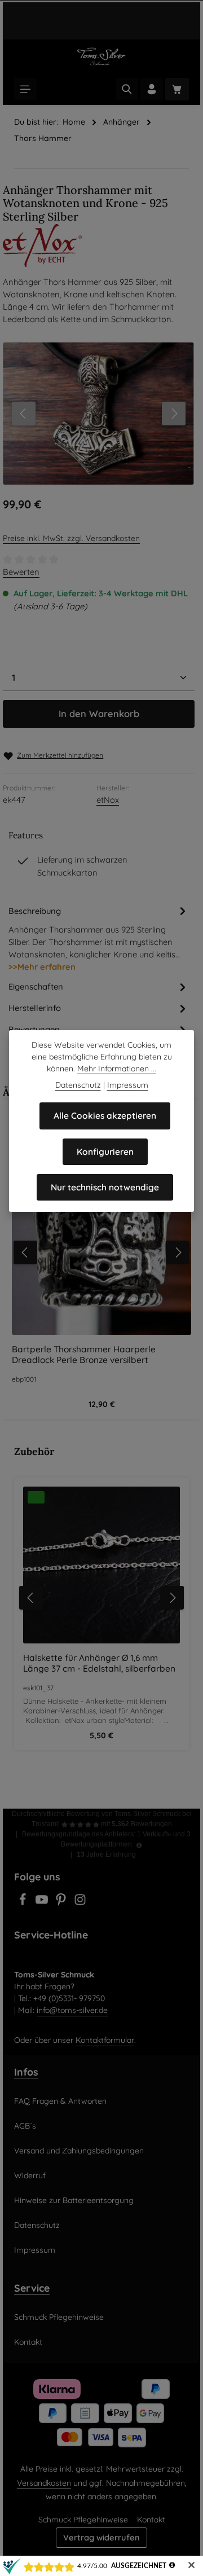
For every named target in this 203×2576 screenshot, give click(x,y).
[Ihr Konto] (152, 89)
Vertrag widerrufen (101, 2537)
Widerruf (30, 2175)
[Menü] (25, 89)
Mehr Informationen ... (117, 1069)
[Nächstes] (174, 414)
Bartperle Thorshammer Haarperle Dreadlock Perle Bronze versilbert (84, 1355)
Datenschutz (37, 2225)
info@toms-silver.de (72, 2010)
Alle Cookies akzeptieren (105, 1116)
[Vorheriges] (24, 414)
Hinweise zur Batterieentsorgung (74, 2200)
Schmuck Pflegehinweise (59, 2317)
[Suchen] (127, 89)
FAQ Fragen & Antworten (60, 2101)
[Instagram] (80, 1903)
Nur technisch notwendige (105, 1187)
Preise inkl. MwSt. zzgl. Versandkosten (71, 538)
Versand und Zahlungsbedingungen (79, 2151)
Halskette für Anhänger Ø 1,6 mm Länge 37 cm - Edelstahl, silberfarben (99, 1663)
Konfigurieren (105, 1152)
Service (32, 2288)
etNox (108, 800)
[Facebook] (24, 1903)
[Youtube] (43, 1903)
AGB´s (25, 2126)
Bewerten (21, 572)
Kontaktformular (105, 2040)
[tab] (99, 938)
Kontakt (28, 2342)
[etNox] (101, 245)
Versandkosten (44, 2483)
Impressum (35, 2250)
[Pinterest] (62, 1903)
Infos (26, 2072)
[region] (101, 1597)
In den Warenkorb (99, 714)
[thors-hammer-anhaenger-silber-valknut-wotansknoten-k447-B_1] (98, 414)
